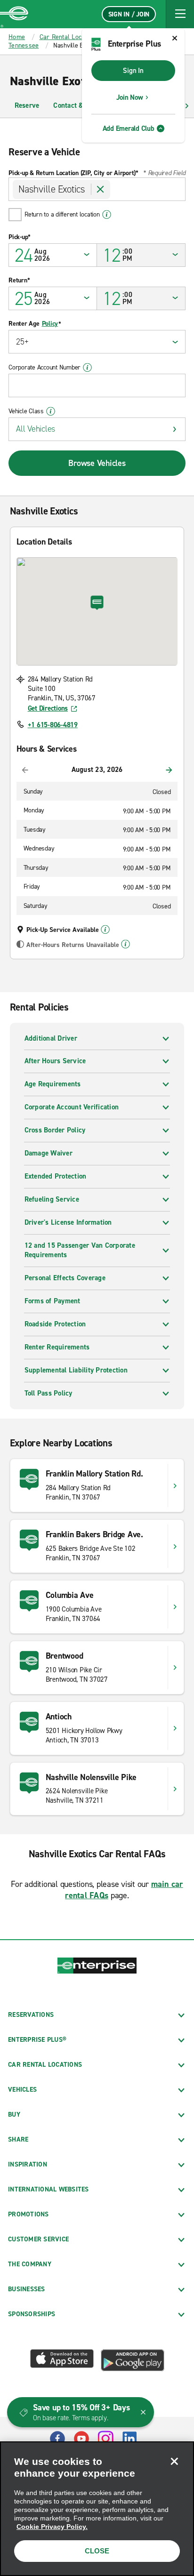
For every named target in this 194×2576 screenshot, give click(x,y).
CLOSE (97, 2551)
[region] (97, 2509)
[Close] (174, 2461)
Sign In (133, 71)
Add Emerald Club (129, 128)
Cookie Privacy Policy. (52, 2527)
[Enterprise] (14, 14)
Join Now (130, 97)
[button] (180, 14)
